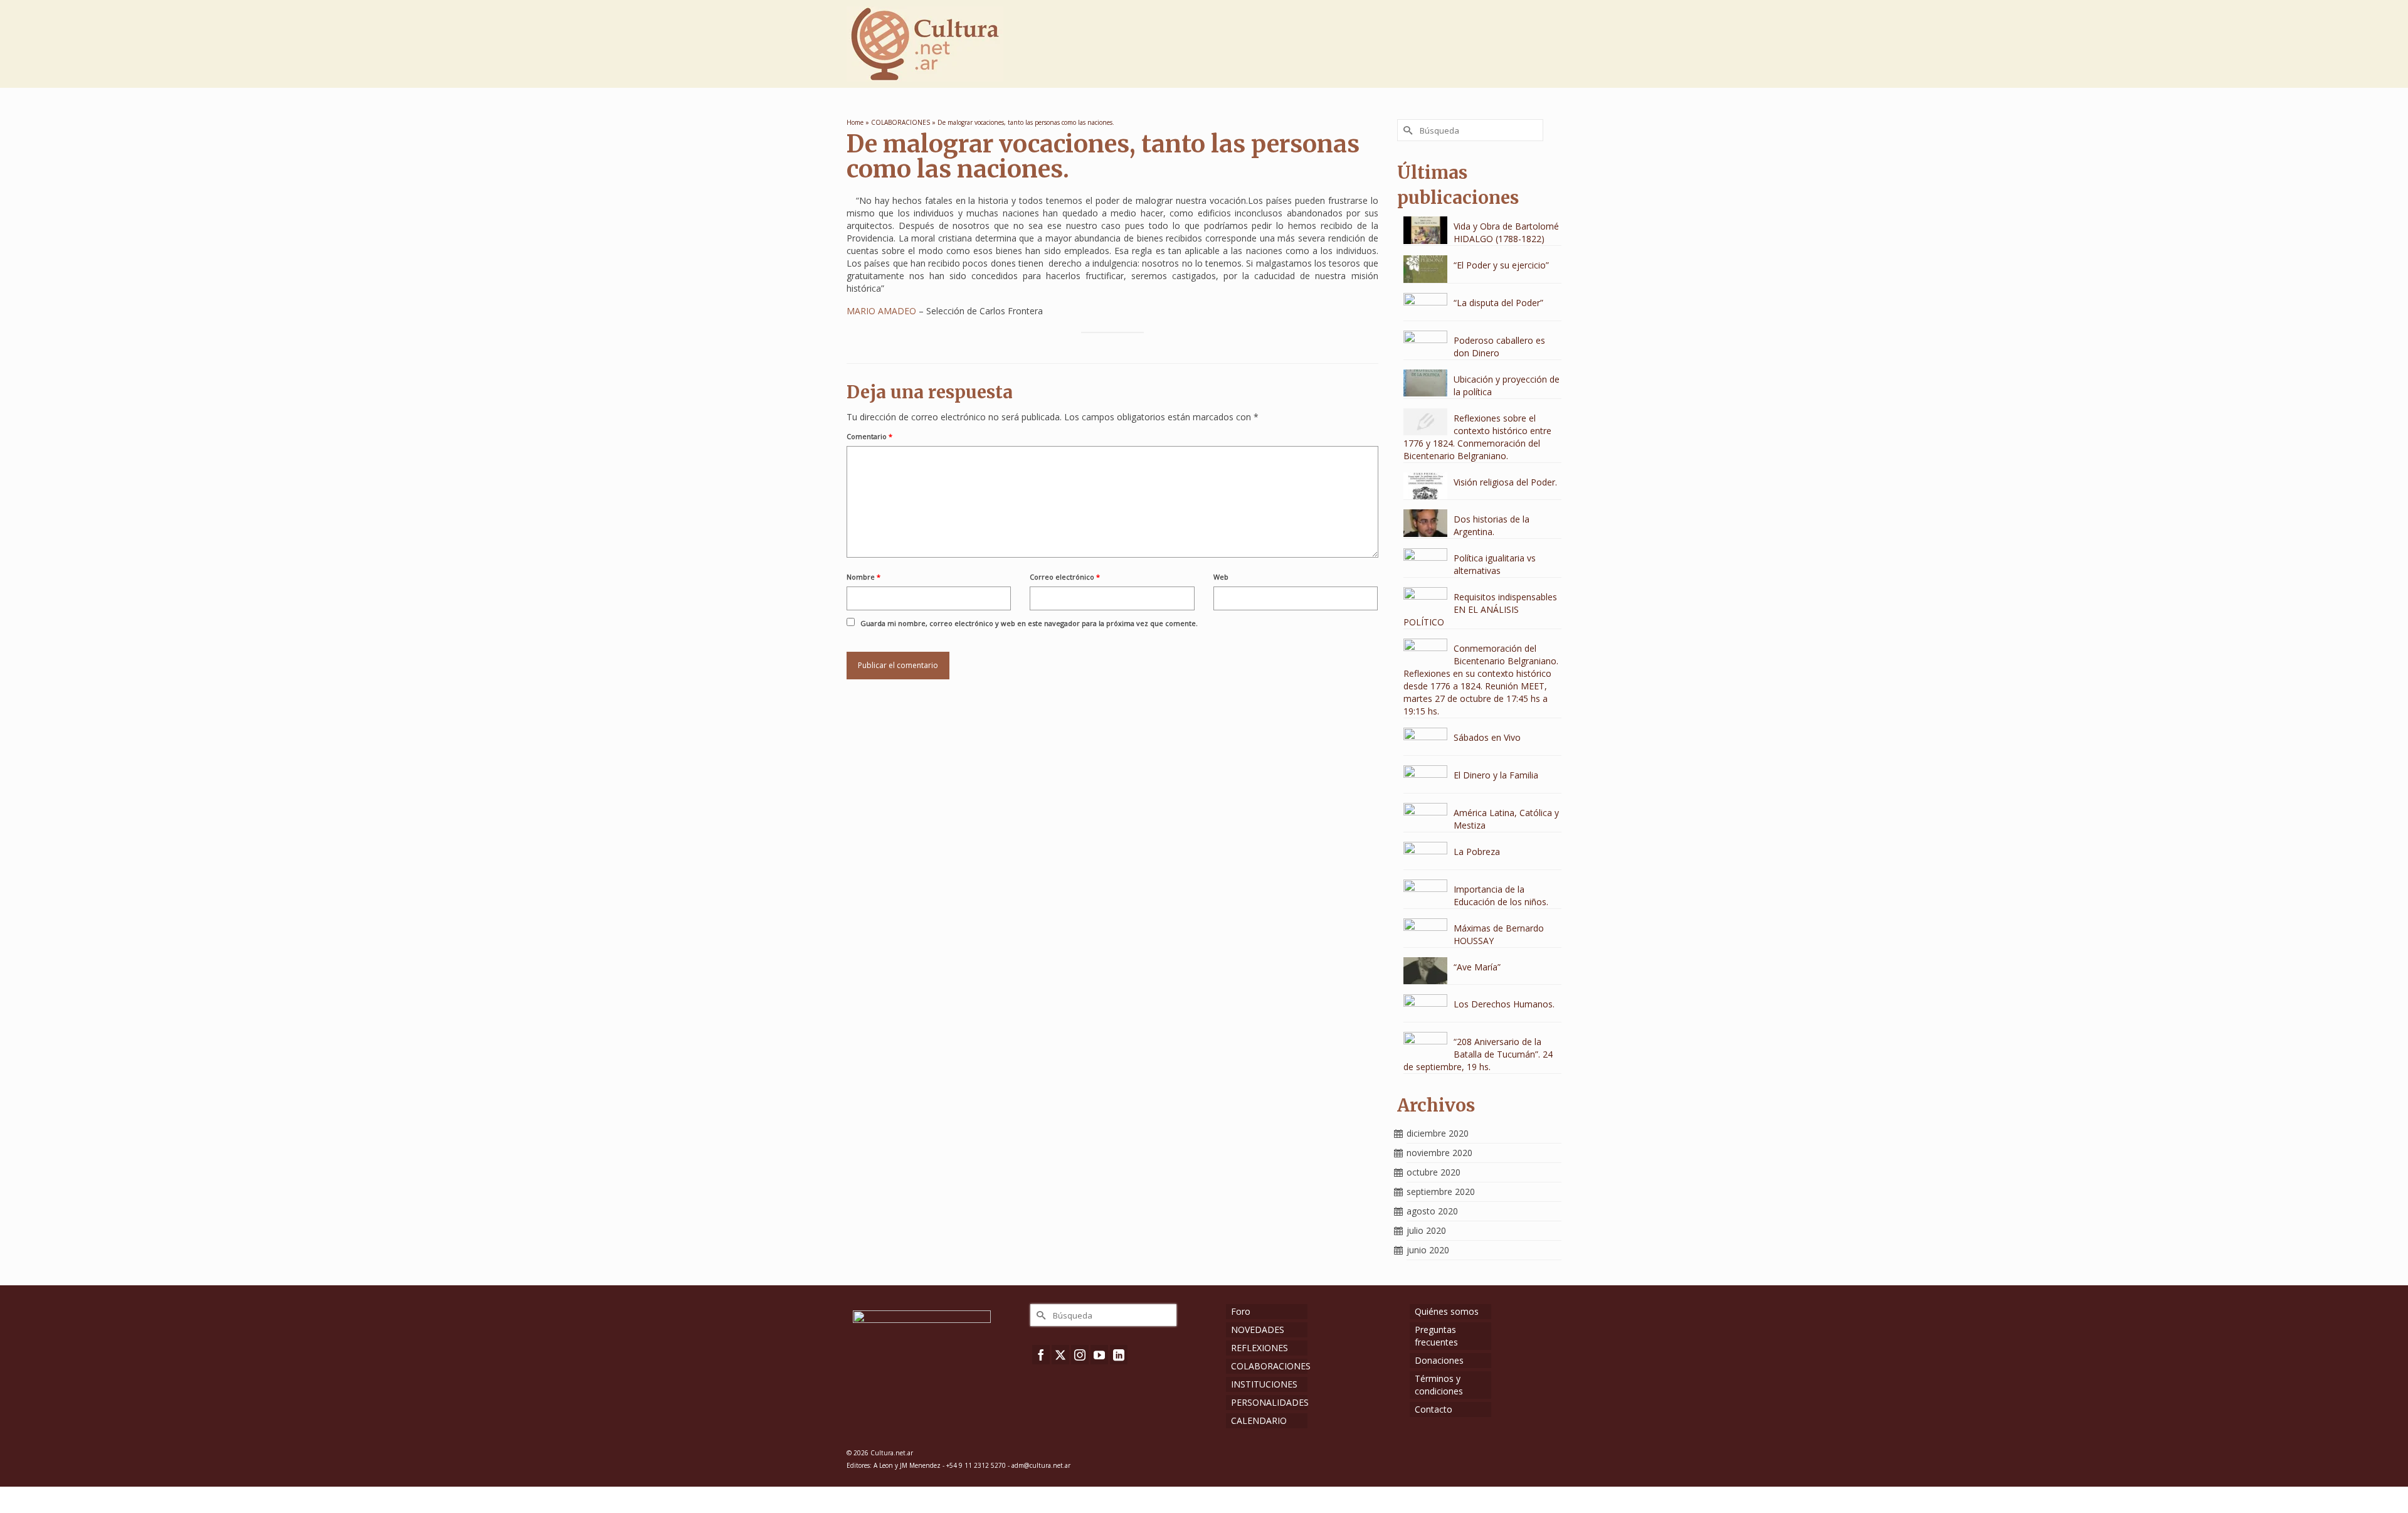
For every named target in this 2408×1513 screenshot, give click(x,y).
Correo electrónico (1065, 577)
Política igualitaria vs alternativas (1495, 564)
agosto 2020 (1432, 1211)
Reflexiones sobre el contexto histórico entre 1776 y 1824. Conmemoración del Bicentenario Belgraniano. (1477, 437)
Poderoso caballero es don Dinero (1499, 347)
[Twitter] (1060, 1355)
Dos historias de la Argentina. (1492, 525)
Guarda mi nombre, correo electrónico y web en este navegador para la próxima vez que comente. (1029, 623)
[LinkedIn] (1119, 1355)
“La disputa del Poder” (1498, 303)
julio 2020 (1426, 1230)
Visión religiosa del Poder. (1505, 482)
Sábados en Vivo (1487, 737)
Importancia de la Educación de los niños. (1501, 895)
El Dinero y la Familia (1496, 775)
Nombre (863, 577)
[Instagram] (1080, 1355)
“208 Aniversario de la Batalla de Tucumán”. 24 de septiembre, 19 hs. (1478, 1054)
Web (1221, 577)
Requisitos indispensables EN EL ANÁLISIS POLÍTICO (1480, 609)
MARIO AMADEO (881, 311)
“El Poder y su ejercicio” (1501, 265)
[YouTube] (1099, 1355)
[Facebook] (1041, 1355)
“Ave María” (1477, 967)
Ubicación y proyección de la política (1507, 385)
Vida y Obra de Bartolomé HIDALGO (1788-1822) (1506, 232)
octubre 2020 (1434, 1172)
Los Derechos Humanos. (1504, 1004)
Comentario (869, 436)
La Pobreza (1477, 852)
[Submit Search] (1407, 130)
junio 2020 (1428, 1250)
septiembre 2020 (1441, 1192)
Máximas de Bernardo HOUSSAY (1499, 934)
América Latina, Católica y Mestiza (1506, 819)
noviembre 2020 (1439, 1153)
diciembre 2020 (1438, 1133)
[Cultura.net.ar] (959, 44)
